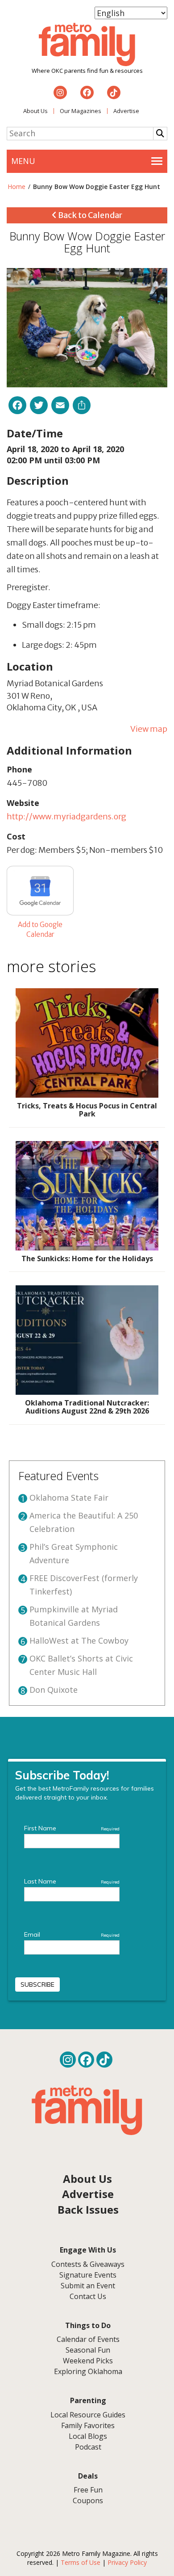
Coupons (88, 2500)
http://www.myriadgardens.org (66, 816)
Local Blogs (88, 2436)
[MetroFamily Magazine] (87, 45)
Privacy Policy (127, 2562)
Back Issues (88, 2209)
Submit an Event (88, 2286)
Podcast (88, 2447)
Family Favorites (88, 2425)
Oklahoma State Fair (69, 1498)
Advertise (126, 111)
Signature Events (88, 2275)
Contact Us (88, 2296)
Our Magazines (81, 111)
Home (17, 187)
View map (149, 729)
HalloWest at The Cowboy (79, 1640)
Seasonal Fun (88, 2350)
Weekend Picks (88, 2361)
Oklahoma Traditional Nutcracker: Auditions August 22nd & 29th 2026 (87, 1407)
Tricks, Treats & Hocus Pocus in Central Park (87, 1110)
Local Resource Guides (88, 2415)
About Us (35, 111)
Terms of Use (81, 2562)
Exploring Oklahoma (88, 2371)
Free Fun (88, 2490)
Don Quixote (54, 1690)
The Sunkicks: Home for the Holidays (87, 1259)
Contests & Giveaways (88, 2264)
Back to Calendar (89, 215)
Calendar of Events (88, 2339)
